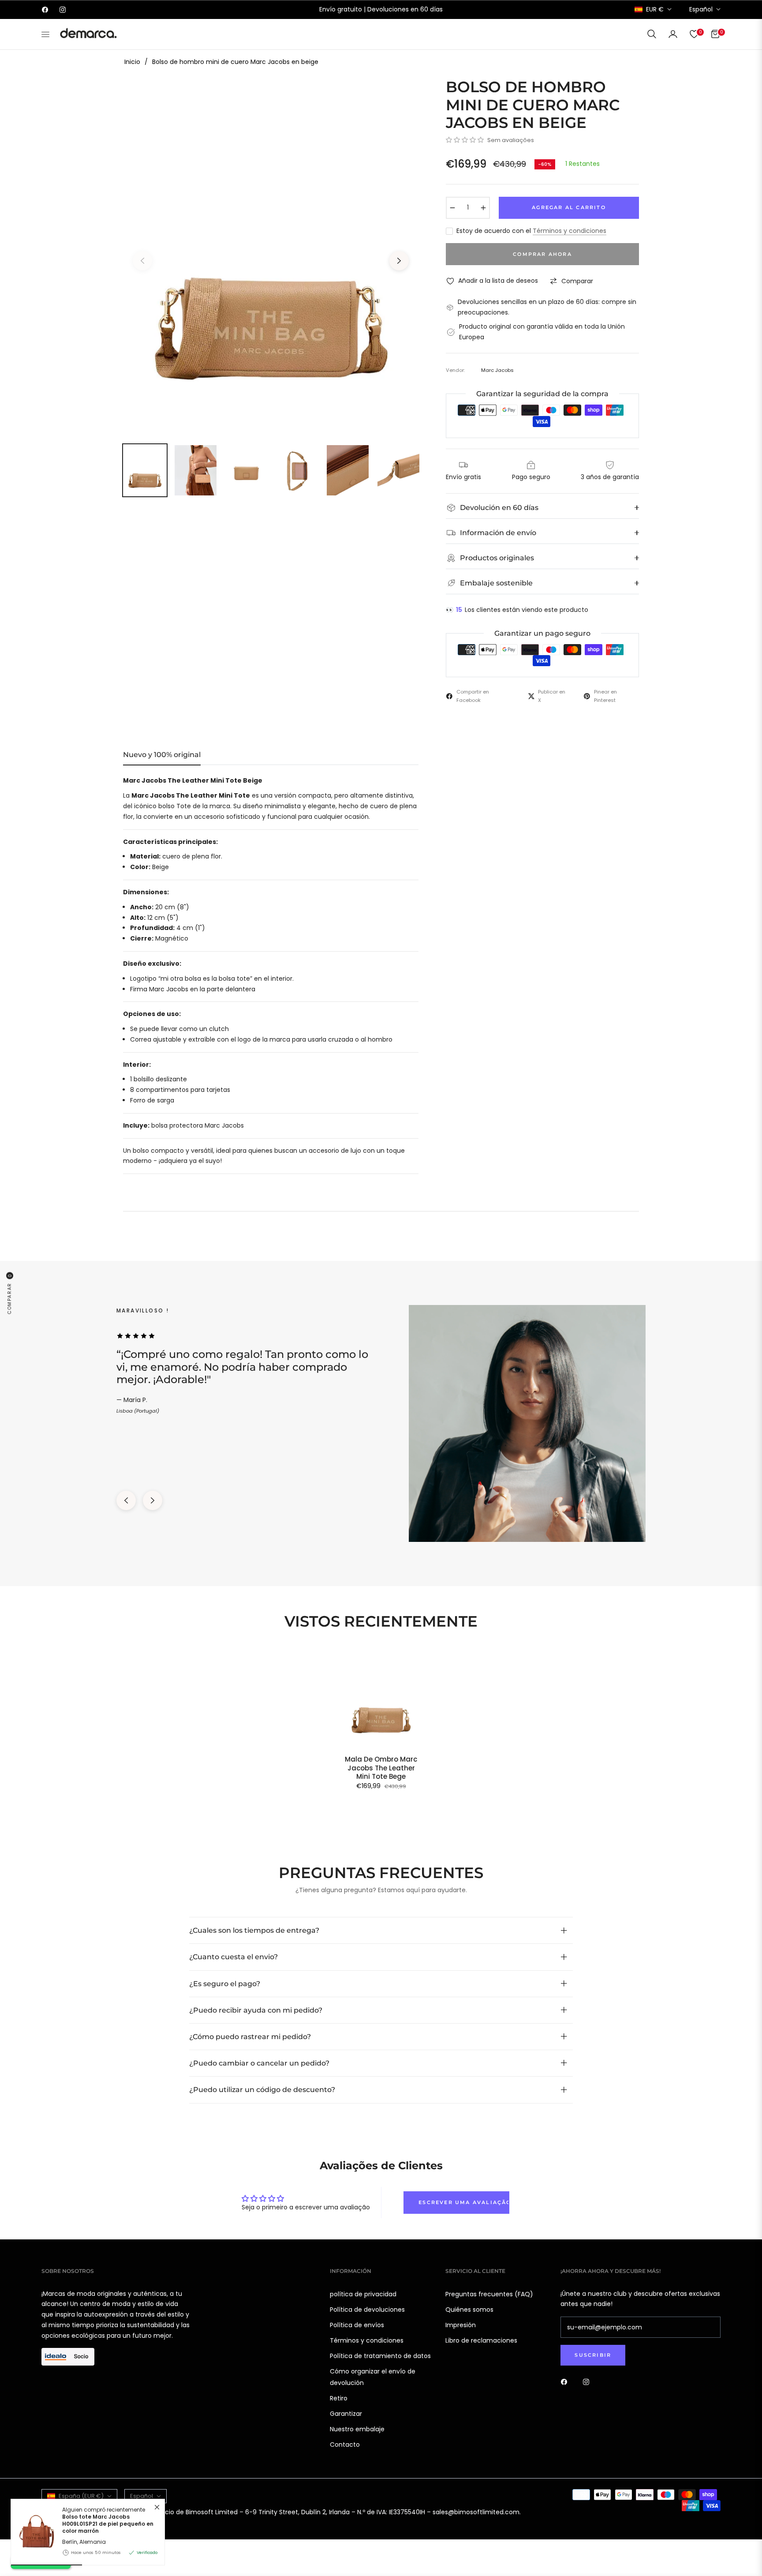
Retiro (339, 2398)
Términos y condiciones (570, 231)
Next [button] (399, 261)
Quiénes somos (469, 2310)
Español (701, 9)
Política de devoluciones (367, 2310)
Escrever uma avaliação (464, 2202)
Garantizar (346, 2414)
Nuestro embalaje (357, 2429)
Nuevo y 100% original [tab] (162, 755)
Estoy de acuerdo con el (531, 231)
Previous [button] (142, 261)
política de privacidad (363, 2294)
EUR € (655, 9)
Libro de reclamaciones (481, 2340)
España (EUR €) (81, 2496)
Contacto (345, 2445)
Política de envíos (357, 2325)
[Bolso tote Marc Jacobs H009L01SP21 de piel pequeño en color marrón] (33, 2532)
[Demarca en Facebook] (566, 2382)
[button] (652, 34)
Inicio (132, 62)
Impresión (461, 2325)
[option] (271, 255)
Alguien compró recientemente (108, 2521)
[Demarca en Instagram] (588, 2382)
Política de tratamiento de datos (380, 2356)
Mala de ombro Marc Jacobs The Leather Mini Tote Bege (381, 1768)
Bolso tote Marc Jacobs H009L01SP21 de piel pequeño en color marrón (108, 2524)
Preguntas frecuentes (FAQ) (489, 2294)
